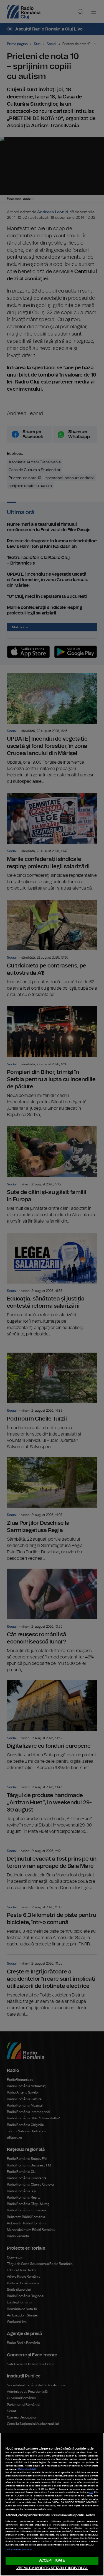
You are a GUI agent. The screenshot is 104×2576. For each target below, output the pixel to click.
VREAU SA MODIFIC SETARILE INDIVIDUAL (52, 2568)
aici (91, 2493)
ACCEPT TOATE (52, 2561)
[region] (52, 2504)
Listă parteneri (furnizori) (19, 2550)
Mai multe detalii (27, 2469)
